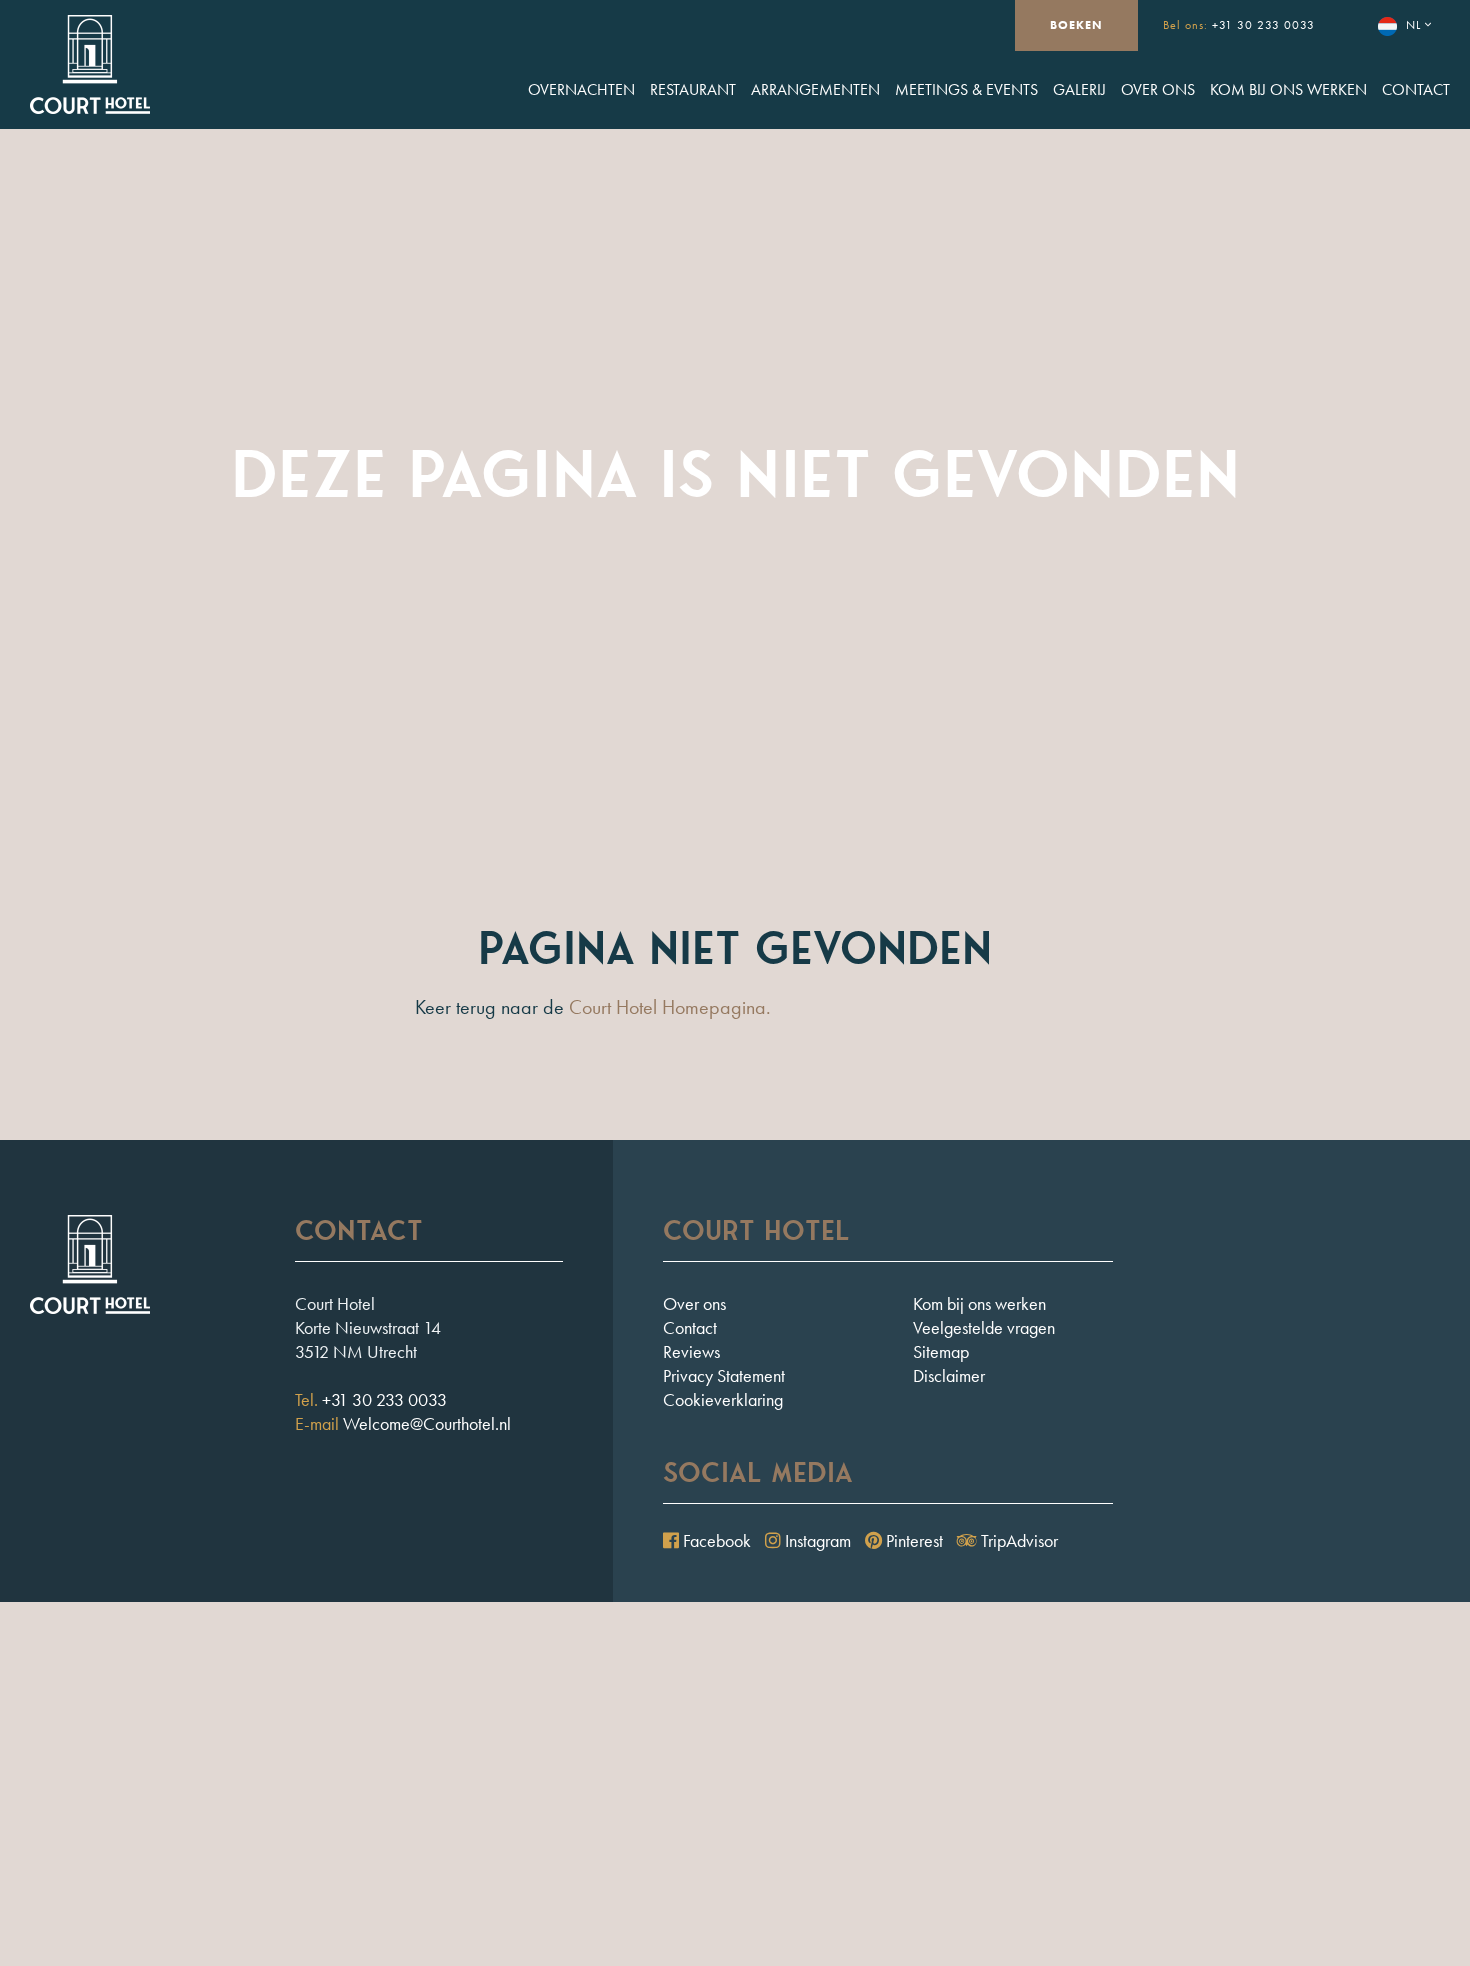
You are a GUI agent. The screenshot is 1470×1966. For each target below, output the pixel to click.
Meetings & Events (966, 89)
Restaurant (693, 89)
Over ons (1158, 89)
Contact (1416, 89)
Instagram (816, 1540)
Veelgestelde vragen (984, 1327)
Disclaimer (949, 1375)
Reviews (691, 1351)
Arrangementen (815, 89)
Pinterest (912, 1540)
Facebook (715, 1540)
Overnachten (581, 89)
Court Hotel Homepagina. (670, 1007)
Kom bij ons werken (1288, 89)
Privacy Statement (724, 1375)
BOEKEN (1076, 25)
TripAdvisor (1017, 1540)
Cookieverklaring (723, 1399)
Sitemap (941, 1351)
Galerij (1079, 89)
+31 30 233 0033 (1263, 25)
